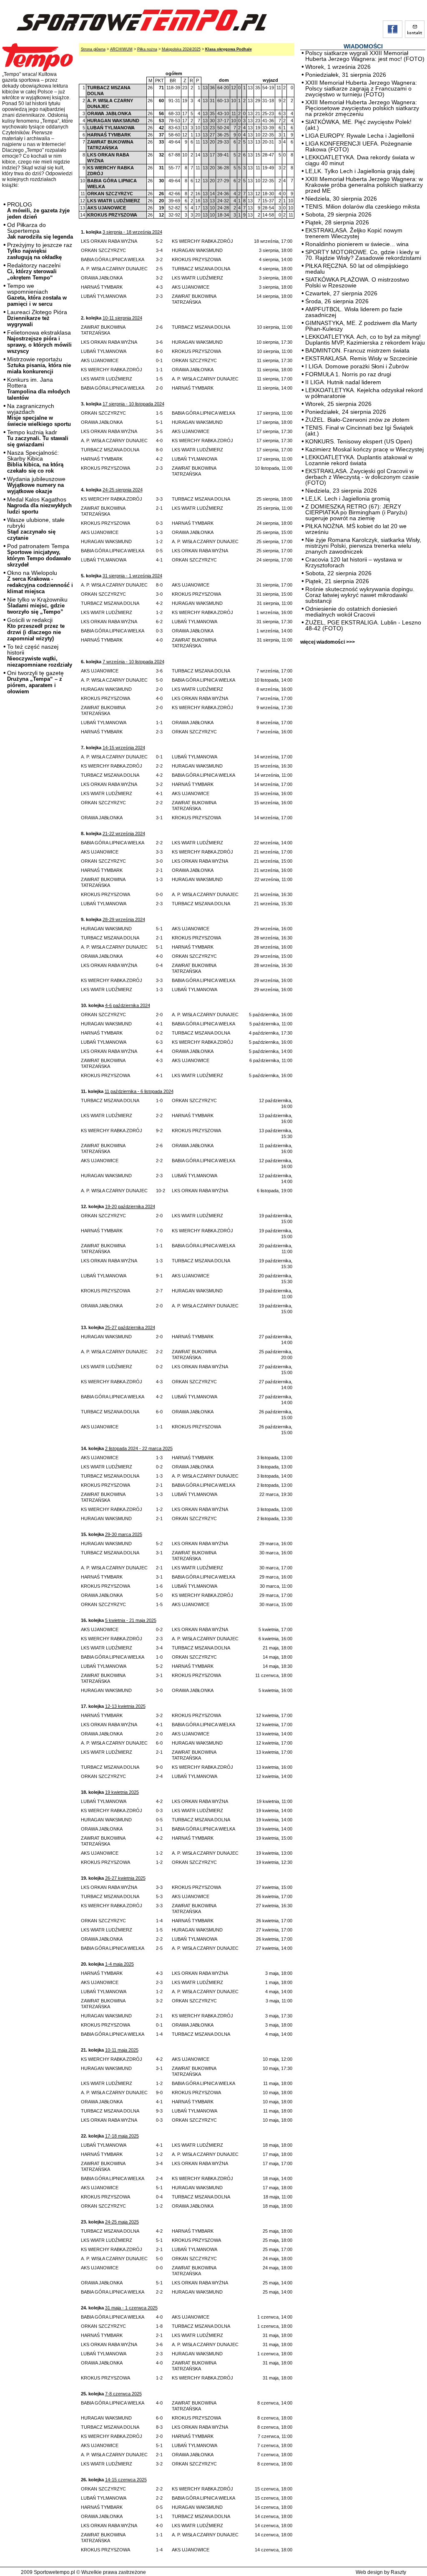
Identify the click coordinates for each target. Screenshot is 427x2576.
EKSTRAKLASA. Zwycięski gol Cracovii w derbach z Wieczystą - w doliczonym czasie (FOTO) (362, 477)
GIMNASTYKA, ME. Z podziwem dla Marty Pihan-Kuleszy (361, 326)
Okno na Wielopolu (40, 582)
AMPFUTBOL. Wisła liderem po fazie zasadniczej (354, 312)
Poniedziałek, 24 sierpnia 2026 (346, 412)
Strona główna (93, 49)
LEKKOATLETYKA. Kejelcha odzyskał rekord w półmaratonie (364, 393)
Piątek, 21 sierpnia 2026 (337, 581)
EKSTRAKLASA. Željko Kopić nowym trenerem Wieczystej (354, 233)
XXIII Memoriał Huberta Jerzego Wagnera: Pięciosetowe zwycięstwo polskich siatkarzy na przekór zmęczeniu (362, 108)
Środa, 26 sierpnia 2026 (337, 301)
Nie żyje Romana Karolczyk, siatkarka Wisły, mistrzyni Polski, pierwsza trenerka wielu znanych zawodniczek (363, 546)
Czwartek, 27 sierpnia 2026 (341, 293)
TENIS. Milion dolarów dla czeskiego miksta (363, 206)
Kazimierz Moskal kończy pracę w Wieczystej (364, 449)
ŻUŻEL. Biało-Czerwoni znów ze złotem (357, 420)
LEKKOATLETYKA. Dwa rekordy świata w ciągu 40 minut (360, 160)
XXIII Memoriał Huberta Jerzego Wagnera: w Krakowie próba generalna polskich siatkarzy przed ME (364, 185)
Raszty (398, 2572)
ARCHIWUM (121, 49)
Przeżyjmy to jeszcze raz (40, 251)
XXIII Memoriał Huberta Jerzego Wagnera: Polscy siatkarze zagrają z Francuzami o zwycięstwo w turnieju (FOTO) (361, 88)
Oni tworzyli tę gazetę (35, 682)
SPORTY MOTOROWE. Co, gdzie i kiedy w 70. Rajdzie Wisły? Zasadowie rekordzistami (363, 255)
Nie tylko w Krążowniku (37, 606)
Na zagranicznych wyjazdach (39, 415)
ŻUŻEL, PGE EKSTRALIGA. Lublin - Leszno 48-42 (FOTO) (363, 625)
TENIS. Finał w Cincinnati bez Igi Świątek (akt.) (359, 431)
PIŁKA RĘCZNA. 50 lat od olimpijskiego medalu (357, 269)
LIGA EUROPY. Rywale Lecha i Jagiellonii (360, 136)
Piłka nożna (147, 49)
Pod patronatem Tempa (39, 555)
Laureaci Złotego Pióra (37, 318)
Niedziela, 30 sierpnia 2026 (341, 199)
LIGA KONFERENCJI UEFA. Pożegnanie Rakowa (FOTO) (359, 146)
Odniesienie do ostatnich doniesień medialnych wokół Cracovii (351, 612)
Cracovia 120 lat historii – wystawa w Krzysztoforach (354, 562)
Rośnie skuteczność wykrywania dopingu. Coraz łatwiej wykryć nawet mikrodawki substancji (360, 595)
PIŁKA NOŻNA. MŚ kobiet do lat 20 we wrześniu (356, 529)
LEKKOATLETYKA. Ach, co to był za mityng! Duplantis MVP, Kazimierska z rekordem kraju (365, 340)
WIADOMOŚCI (363, 46)
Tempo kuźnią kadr (38, 438)
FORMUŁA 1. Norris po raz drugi (348, 374)
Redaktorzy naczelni (34, 271)
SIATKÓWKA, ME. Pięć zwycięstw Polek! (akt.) (358, 125)
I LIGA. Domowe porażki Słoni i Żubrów (357, 366)
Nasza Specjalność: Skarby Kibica (35, 462)
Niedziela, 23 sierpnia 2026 (341, 491)
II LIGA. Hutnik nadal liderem (343, 382)
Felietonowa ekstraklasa (39, 342)
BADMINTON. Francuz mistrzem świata (357, 350)
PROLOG (38, 210)
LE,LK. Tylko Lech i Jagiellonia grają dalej (360, 171)
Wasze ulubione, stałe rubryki (36, 529)
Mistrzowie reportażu (39, 365)
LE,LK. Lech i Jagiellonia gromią (348, 499)
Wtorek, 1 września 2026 (338, 67)
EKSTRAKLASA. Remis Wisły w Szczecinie (361, 358)
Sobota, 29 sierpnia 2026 (338, 214)
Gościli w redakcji (36, 629)
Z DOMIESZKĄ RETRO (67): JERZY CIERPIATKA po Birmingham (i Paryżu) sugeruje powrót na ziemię (356, 512)
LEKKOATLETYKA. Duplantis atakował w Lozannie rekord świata (359, 460)
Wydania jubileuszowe (36, 485)
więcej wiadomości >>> (328, 642)
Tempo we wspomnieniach (37, 295)
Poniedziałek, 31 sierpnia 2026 (346, 75)
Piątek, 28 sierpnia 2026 (337, 222)
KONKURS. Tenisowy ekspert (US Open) (359, 441)
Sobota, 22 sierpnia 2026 (338, 573)
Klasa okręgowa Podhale (229, 49)
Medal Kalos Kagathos (39, 505)
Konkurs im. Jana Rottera (39, 389)
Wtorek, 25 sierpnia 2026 (338, 404)
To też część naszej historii (40, 656)
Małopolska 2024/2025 (181, 49)
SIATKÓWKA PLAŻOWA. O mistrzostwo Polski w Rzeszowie (357, 282)
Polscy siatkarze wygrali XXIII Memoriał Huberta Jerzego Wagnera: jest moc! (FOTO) (365, 56)
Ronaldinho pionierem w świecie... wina (357, 244)
